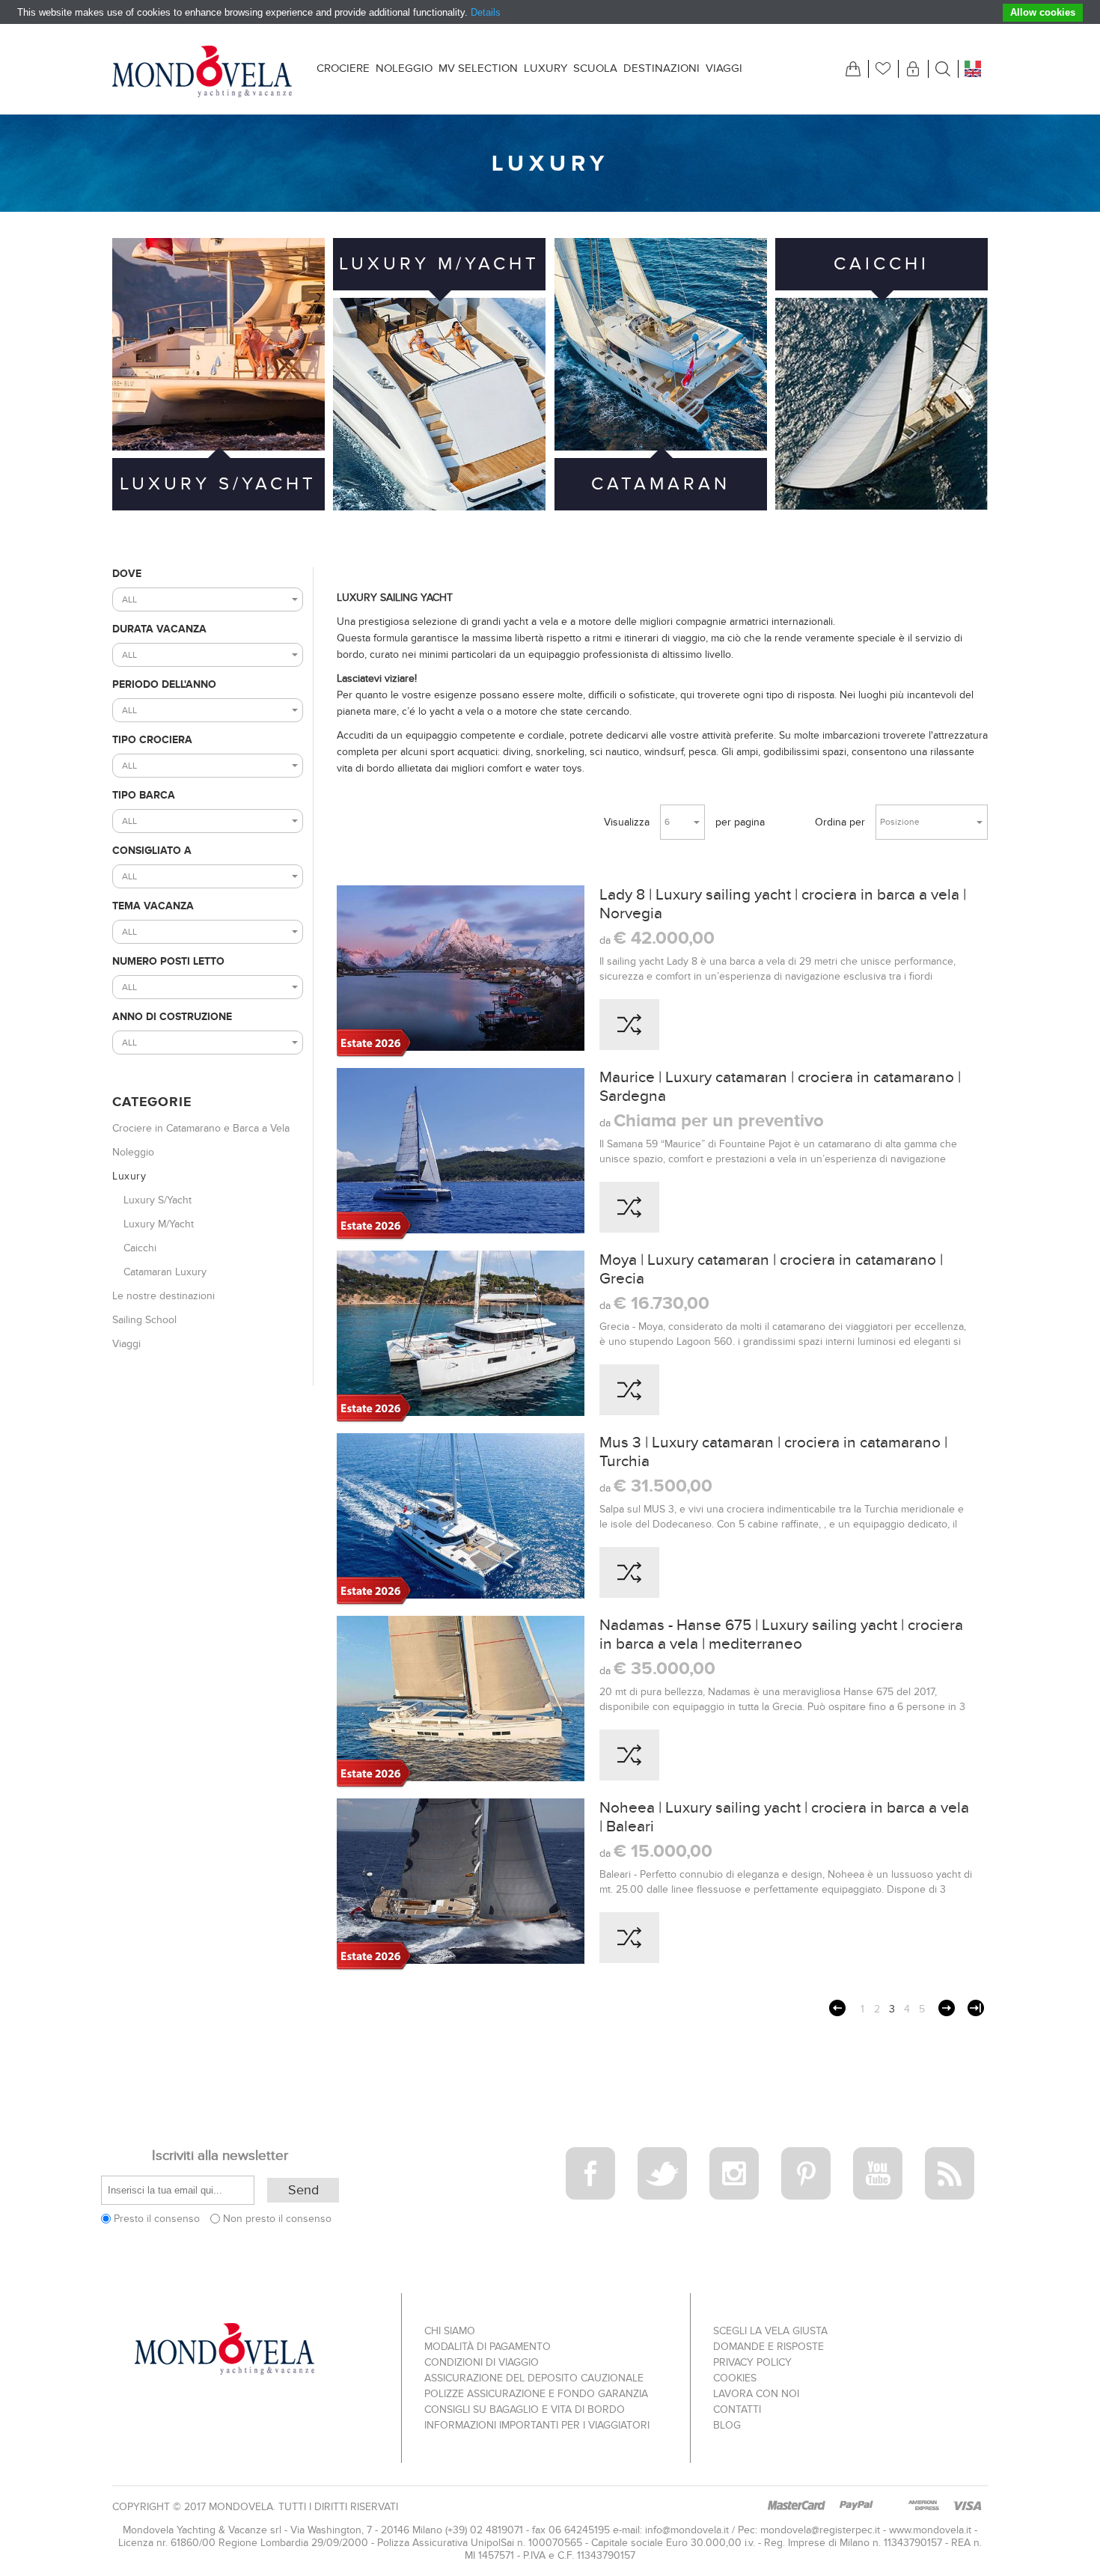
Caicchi (881, 264)
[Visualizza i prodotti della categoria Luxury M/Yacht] (439, 404)
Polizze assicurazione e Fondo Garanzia (536, 2394)
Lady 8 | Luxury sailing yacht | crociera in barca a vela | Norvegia (783, 904)
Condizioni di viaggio (482, 2362)
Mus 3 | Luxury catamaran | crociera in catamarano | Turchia (773, 1452)
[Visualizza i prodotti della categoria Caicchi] (881, 404)
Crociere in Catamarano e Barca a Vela (201, 1128)
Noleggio (404, 68)
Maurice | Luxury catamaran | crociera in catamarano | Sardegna (780, 1087)
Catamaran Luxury (661, 510)
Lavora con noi (756, 2394)
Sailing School (144, 1320)
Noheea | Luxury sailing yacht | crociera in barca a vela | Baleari (784, 1817)
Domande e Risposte (769, 2347)
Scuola (595, 68)
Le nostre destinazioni (164, 1296)
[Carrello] (853, 69)
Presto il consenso (157, 2219)
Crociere (343, 68)
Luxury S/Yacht (218, 484)
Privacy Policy (752, 2362)
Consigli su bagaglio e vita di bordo (525, 2409)
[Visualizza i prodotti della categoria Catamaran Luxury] (661, 344)
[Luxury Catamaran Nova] (461, 1702)
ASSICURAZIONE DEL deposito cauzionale (534, 2378)
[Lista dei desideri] (883, 69)
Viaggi (724, 68)
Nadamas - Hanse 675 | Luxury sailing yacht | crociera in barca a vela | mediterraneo (781, 1635)
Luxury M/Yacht (439, 264)
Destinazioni (661, 68)
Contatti (737, 2409)
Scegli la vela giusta (770, 2331)
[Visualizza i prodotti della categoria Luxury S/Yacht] (219, 344)
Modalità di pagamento (488, 2347)
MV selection (478, 68)
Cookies (735, 2378)
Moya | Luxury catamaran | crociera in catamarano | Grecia (771, 1269)
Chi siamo (450, 2331)
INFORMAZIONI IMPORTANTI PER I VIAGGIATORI (537, 2425)
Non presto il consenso (277, 2219)
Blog (727, 2425)
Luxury (546, 68)
